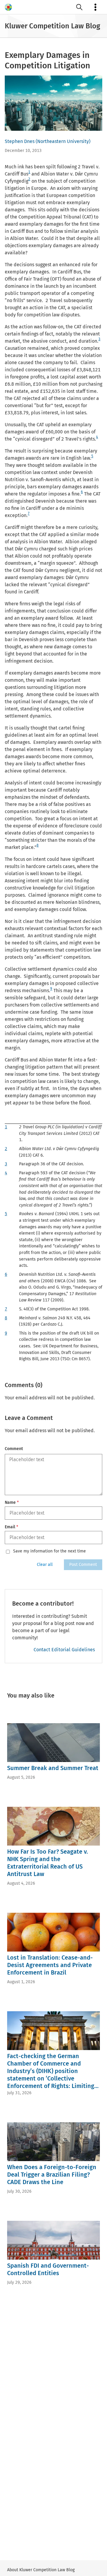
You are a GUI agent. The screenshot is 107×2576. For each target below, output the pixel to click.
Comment (14, 1449)
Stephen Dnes (20, 141)
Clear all (45, 1565)
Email (11, 1527)
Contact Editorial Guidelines (64, 1650)
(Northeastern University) (63, 141)
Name (12, 1502)
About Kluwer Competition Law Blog (41, 2570)
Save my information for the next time (49, 1551)
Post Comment (83, 1565)
